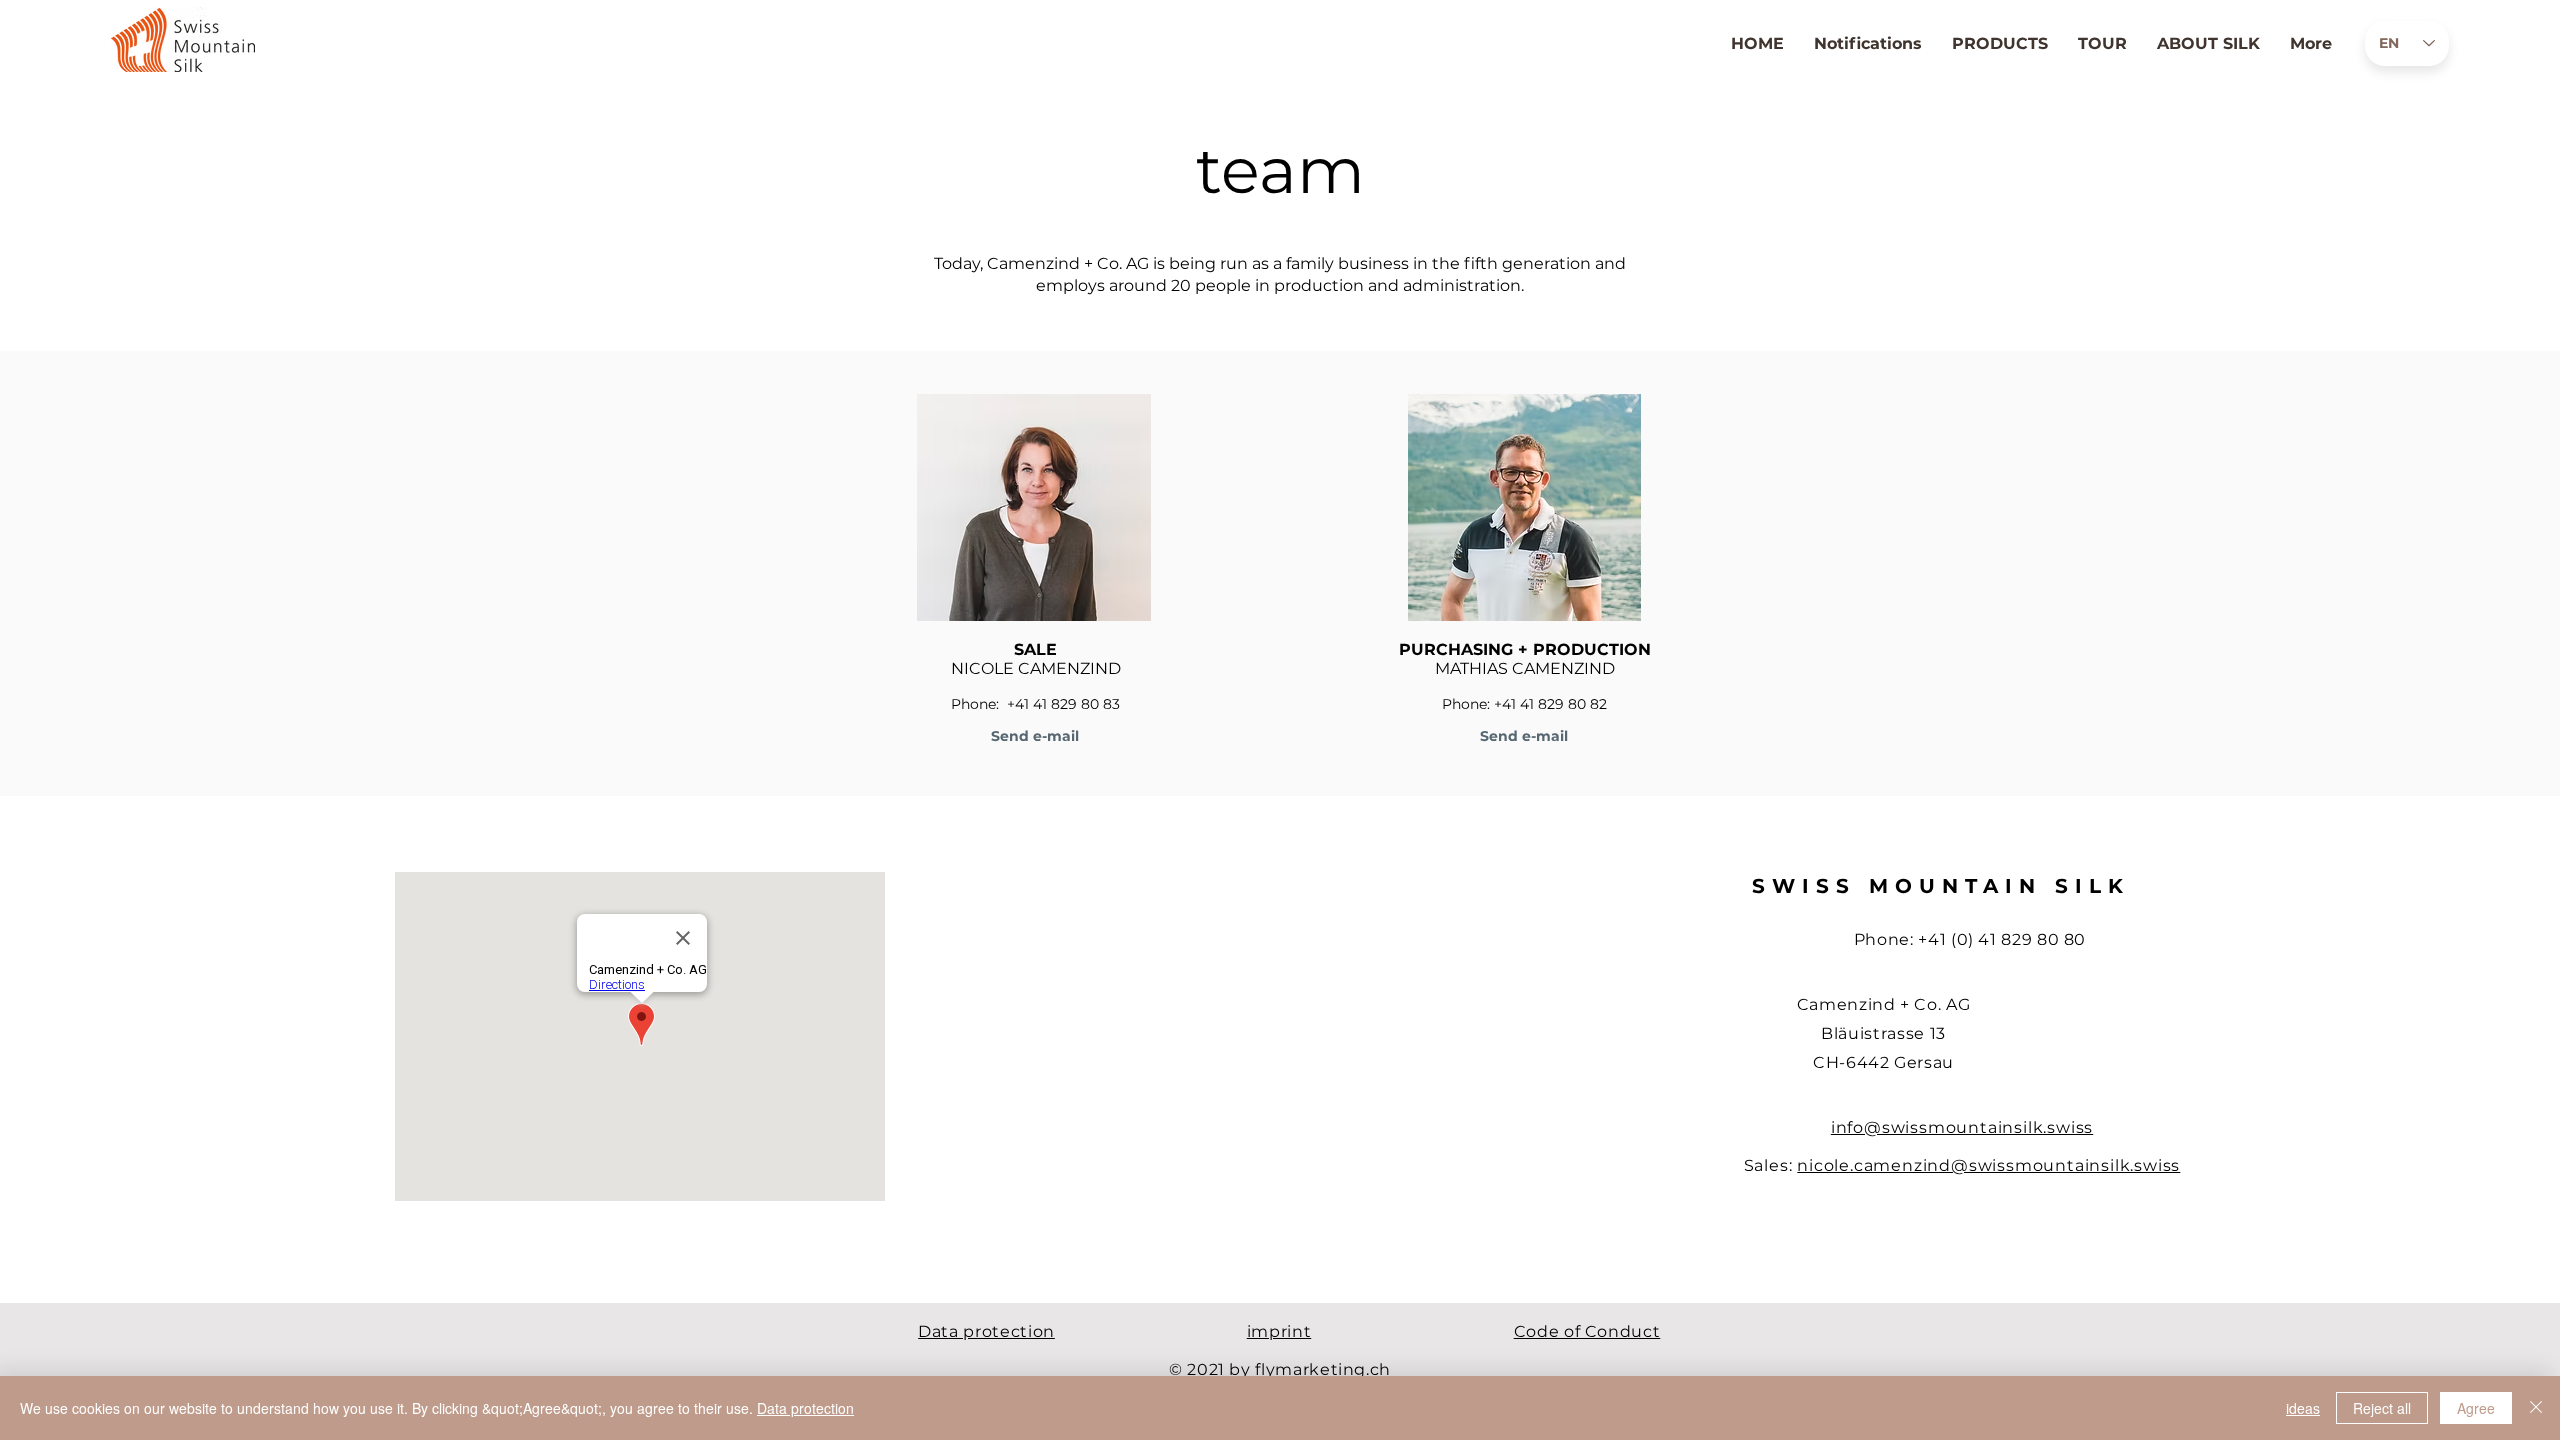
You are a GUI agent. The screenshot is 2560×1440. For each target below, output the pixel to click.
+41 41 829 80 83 (1063, 704)
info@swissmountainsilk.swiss (1962, 1127)
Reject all (2382, 1408)
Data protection (805, 1408)
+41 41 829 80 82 (1550, 704)
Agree (2476, 1408)
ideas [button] (2303, 1408)
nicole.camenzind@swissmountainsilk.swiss (1988, 1165)
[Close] (2536, 1408)
